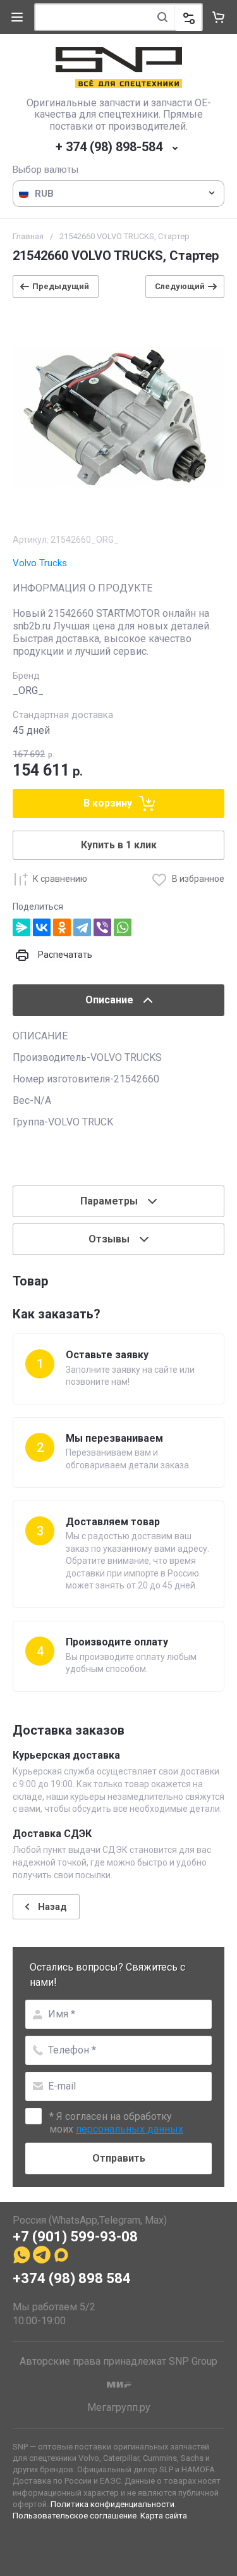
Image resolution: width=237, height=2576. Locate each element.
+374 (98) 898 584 (72, 2278)
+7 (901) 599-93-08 (75, 2237)
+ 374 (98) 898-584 (109, 147)
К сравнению (60, 879)
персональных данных (130, 2129)
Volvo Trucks (40, 563)
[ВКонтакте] (42, 927)
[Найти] (162, 17)
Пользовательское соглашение (75, 2516)
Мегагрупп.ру (119, 2407)
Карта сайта (164, 2516)
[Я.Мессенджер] (21, 927)
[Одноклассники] (62, 927)
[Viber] (102, 927)
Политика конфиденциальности (112, 2504)
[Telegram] (82, 927)
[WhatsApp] (123, 927)
